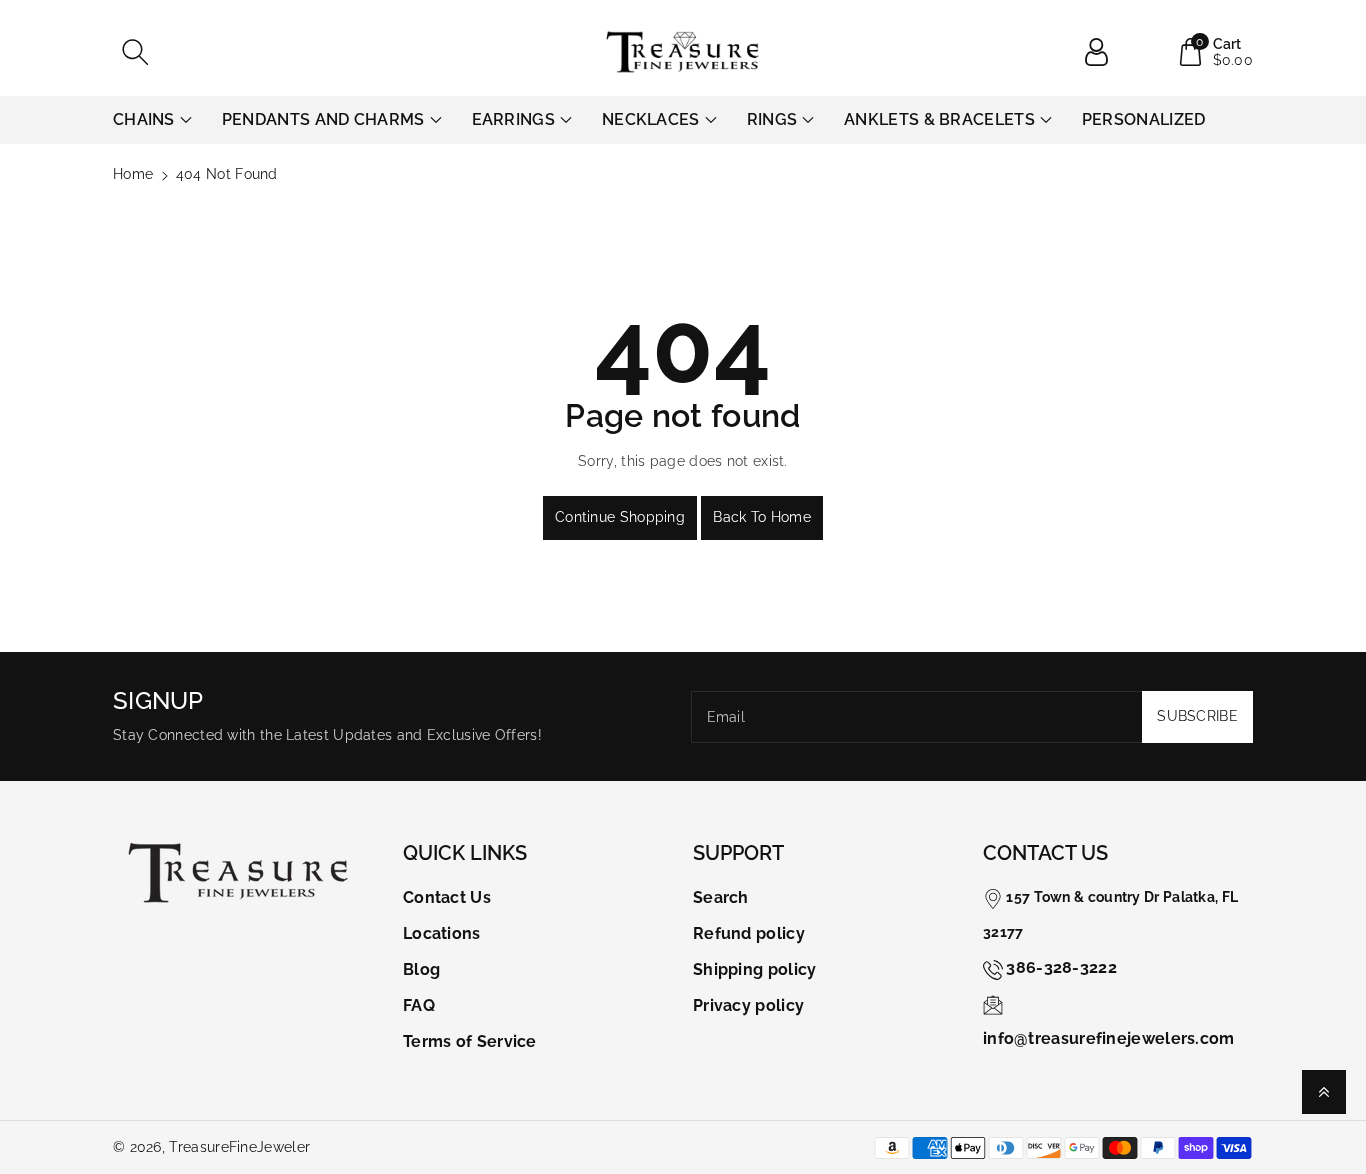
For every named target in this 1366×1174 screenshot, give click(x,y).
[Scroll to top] (1324, 1092)
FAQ (419, 1005)
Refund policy (749, 933)
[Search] (135, 52)
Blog (421, 969)
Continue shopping (620, 517)
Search (721, 897)
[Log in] (1104, 52)
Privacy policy (748, 1005)
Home (133, 174)
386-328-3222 (1061, 967)
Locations (442, 933)
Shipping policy (755, 969)
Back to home (762, 517)
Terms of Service (470, 1041)
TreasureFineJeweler (239, 1147)
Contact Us (447, 897)
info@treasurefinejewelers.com (1109, 1038)
